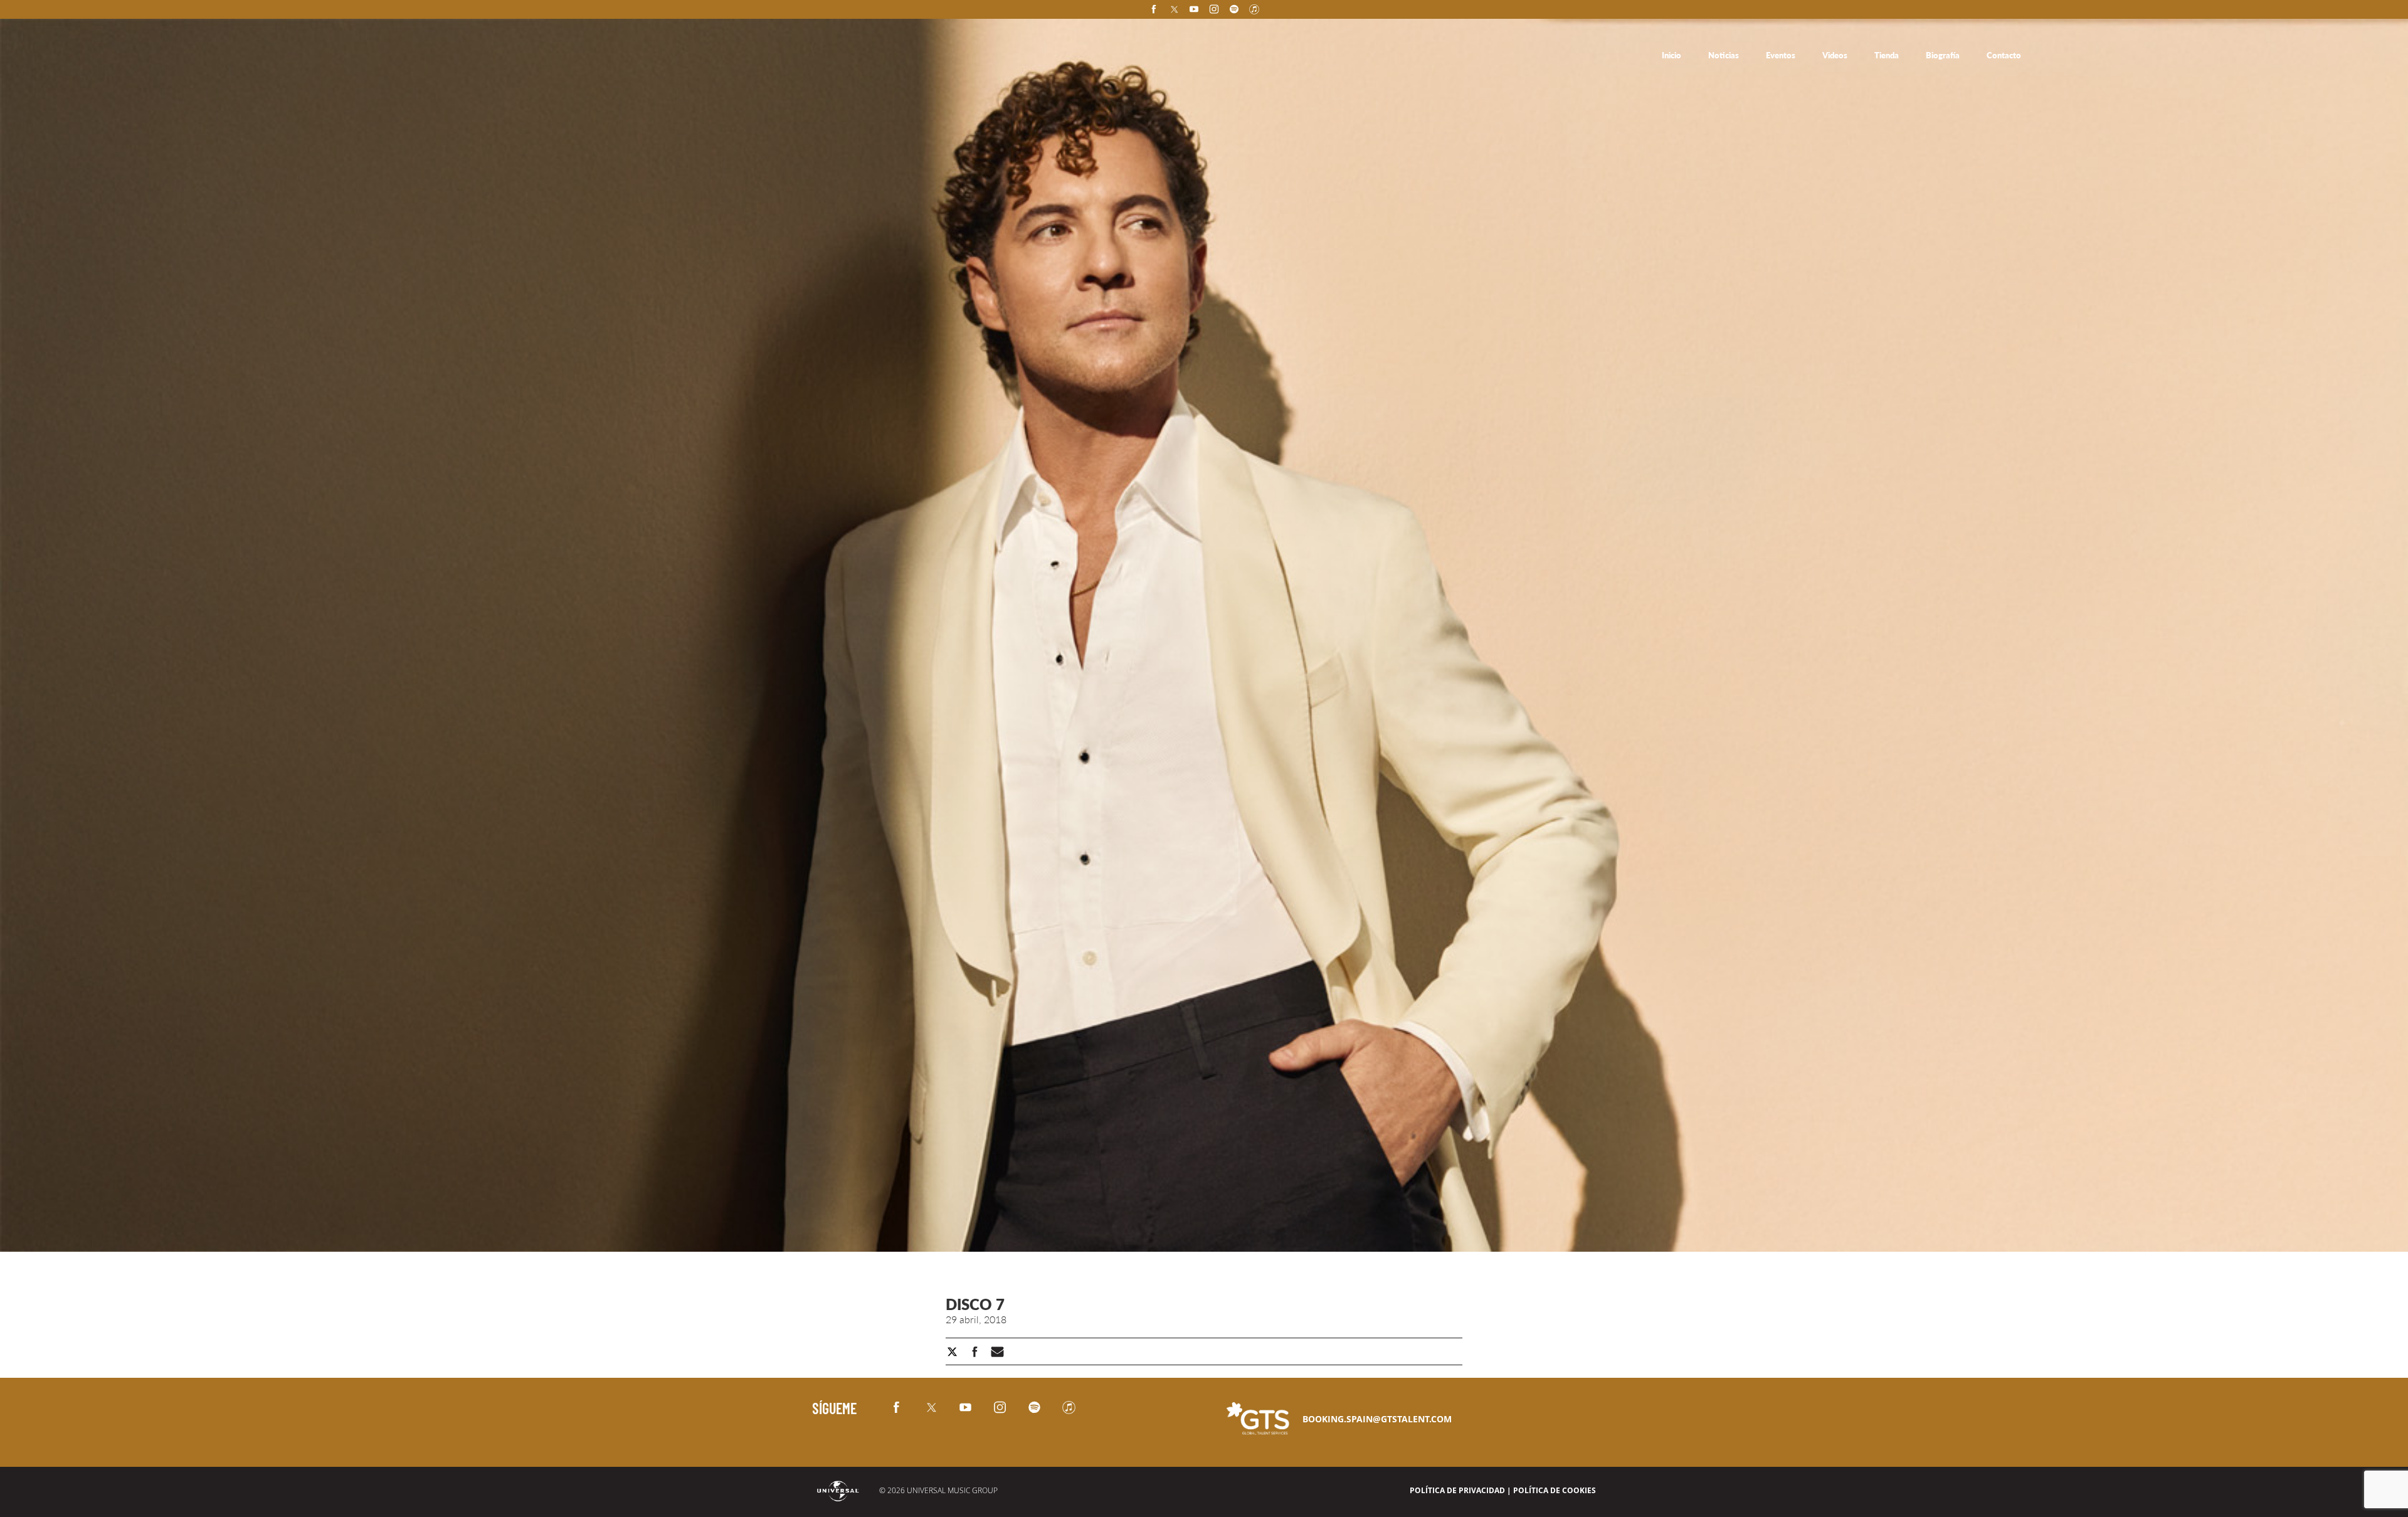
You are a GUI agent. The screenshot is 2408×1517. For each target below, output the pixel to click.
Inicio (1672, 55)
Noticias (1724, 55)
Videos (1836, 55)
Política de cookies (1555, 1490)
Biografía (1944, 55)
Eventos (1782, 55)
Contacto (2004, 55)
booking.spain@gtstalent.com (1377, 1419)
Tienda (1888, 55)
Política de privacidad (1457, 1490)
